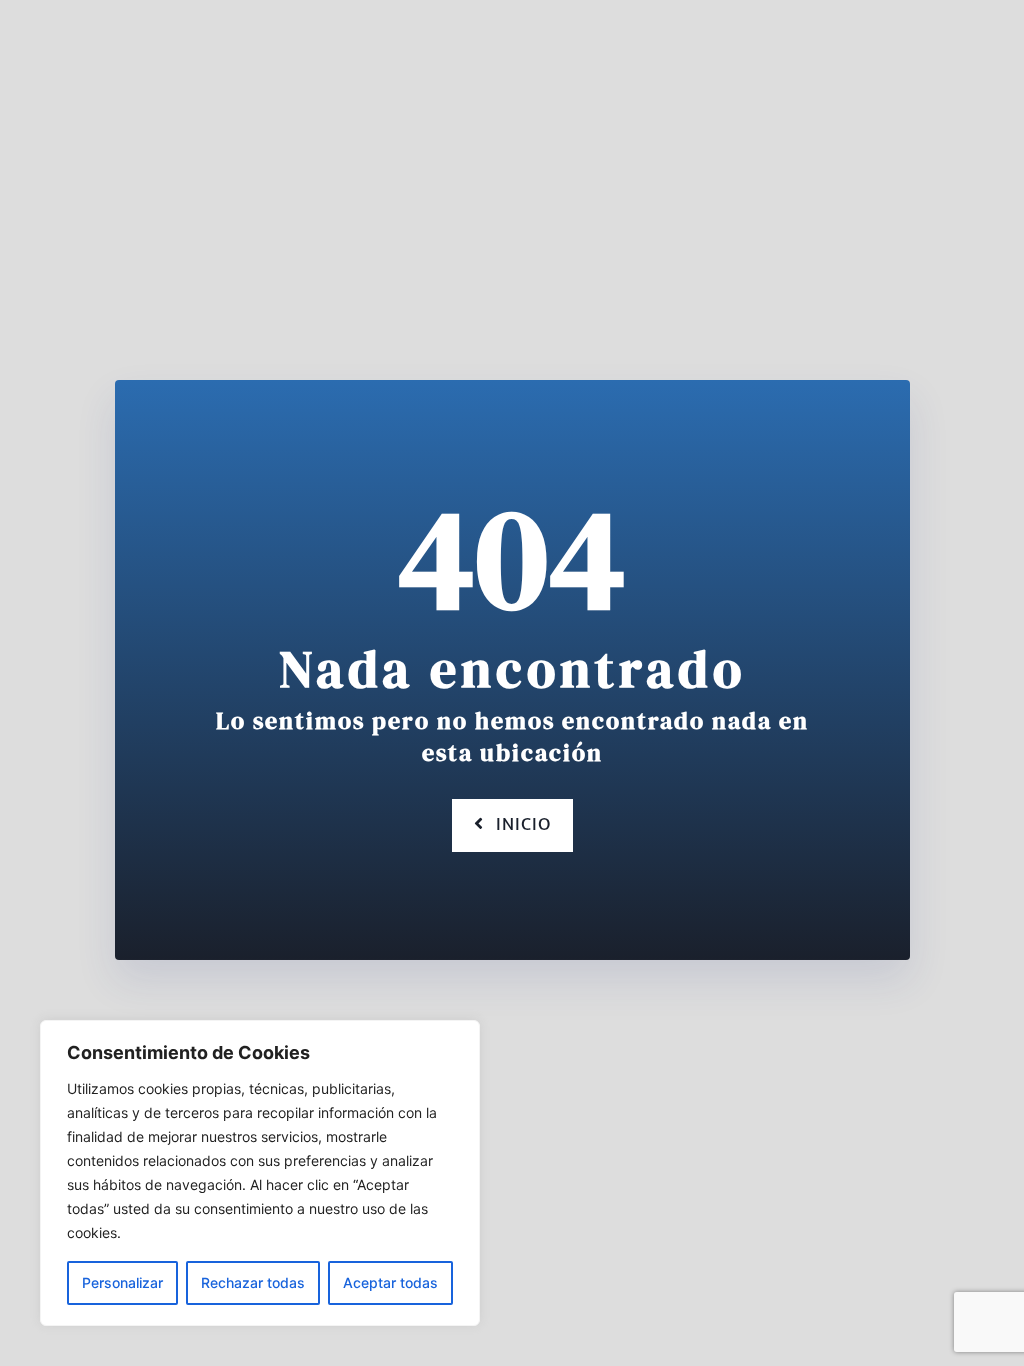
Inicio (523, 825)
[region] (260, 1173)
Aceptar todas (390, 1282)
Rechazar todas (253, 1282)
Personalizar (122, 1282)
